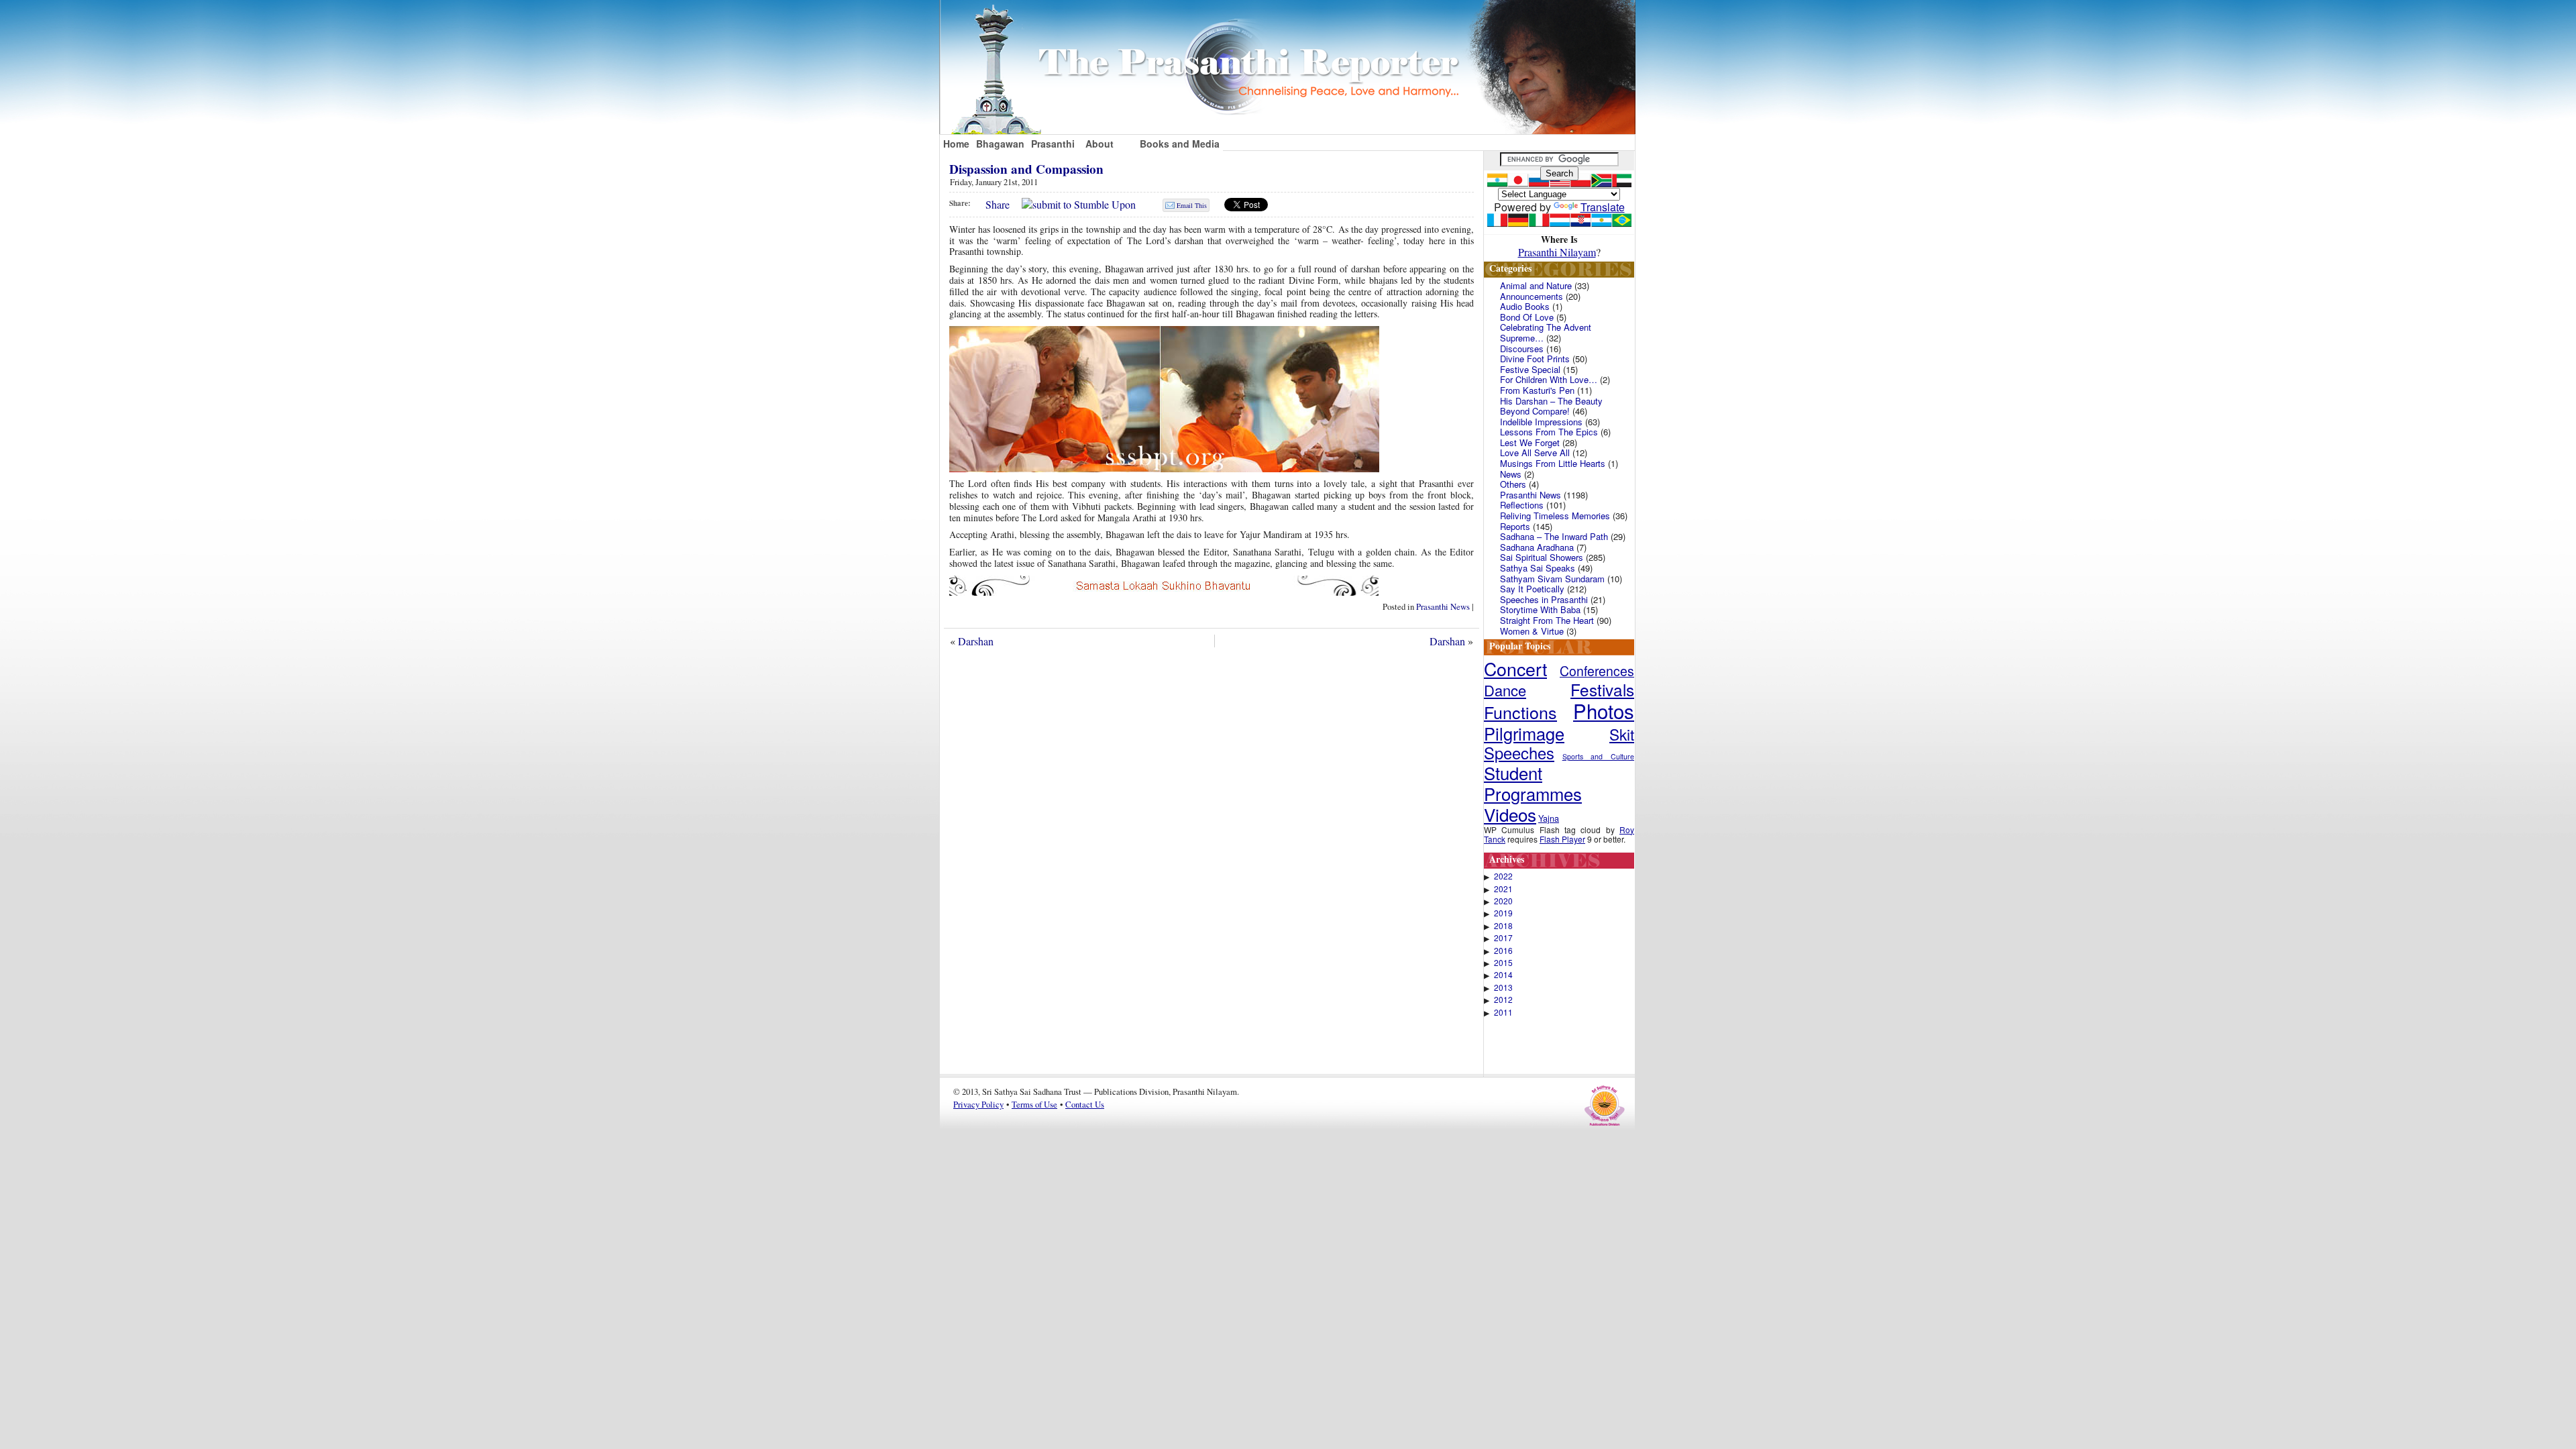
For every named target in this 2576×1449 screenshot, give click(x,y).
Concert (1515, 668)
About (1099, 144)
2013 (1503, 987)
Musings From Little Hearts (1553, 463)
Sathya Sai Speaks (1538, 568)
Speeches (1519, 753)
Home (956, 144)
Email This (1192, 205)
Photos (1604, 710)
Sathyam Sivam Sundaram (1552, 579)
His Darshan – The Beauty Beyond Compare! (1551, 406)
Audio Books (1525, 306)
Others (1513, 484)
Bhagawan (1000, 144)
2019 (1503, 913)
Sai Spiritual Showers (1542, 557)
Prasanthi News (1443, 606)
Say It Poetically (1532, 589)
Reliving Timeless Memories (1555, 516)
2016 (1503, 951)
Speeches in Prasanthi (1544, 599)
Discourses (1522, 348)
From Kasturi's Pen (1537, 390)
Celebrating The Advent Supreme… (1546, 332)
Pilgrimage (1524, 733)
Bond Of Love (1527, 317)
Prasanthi (1053, 144)
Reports (1515, 526)
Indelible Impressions (1541, 422)
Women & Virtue (1532, 631)
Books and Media (1180, 144)
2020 (1503, 901)
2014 (1503, 975)
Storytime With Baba (1540, 609)
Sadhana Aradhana (1537, 547)
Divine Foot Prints (1535, 359)
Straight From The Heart (1547, 620)
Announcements (1532, 296)
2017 (1503, 938)
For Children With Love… (1549, 379)
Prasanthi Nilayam (1557, 252)
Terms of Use (1034, 1104)
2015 (1503, 963)
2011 (1503, 1012)
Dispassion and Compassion (1026, 169)
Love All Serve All (1535, 452)
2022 (1503, 876)
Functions (1520, 712)
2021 (1503, 889)
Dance (1505, 690)
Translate (1603, 207)
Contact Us (1085, 1104)
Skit (1622, 734)
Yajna (1549, 818)
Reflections (1522, 505)
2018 (1503, 926)
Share (998, 204)
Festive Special (1530, 369)
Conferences (1597, 671)
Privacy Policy (978, 1104)
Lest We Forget (1530, 442)
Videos (1510, 814)
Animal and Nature (1536, 285)
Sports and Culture (1598, 756)
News (1511, 474)
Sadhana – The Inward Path (1554, 536)
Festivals (1602, 689)
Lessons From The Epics (1549, 432)
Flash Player (1562, 839)
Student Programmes (1533, 783)
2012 (1503, 1000)
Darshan (976, 641)
